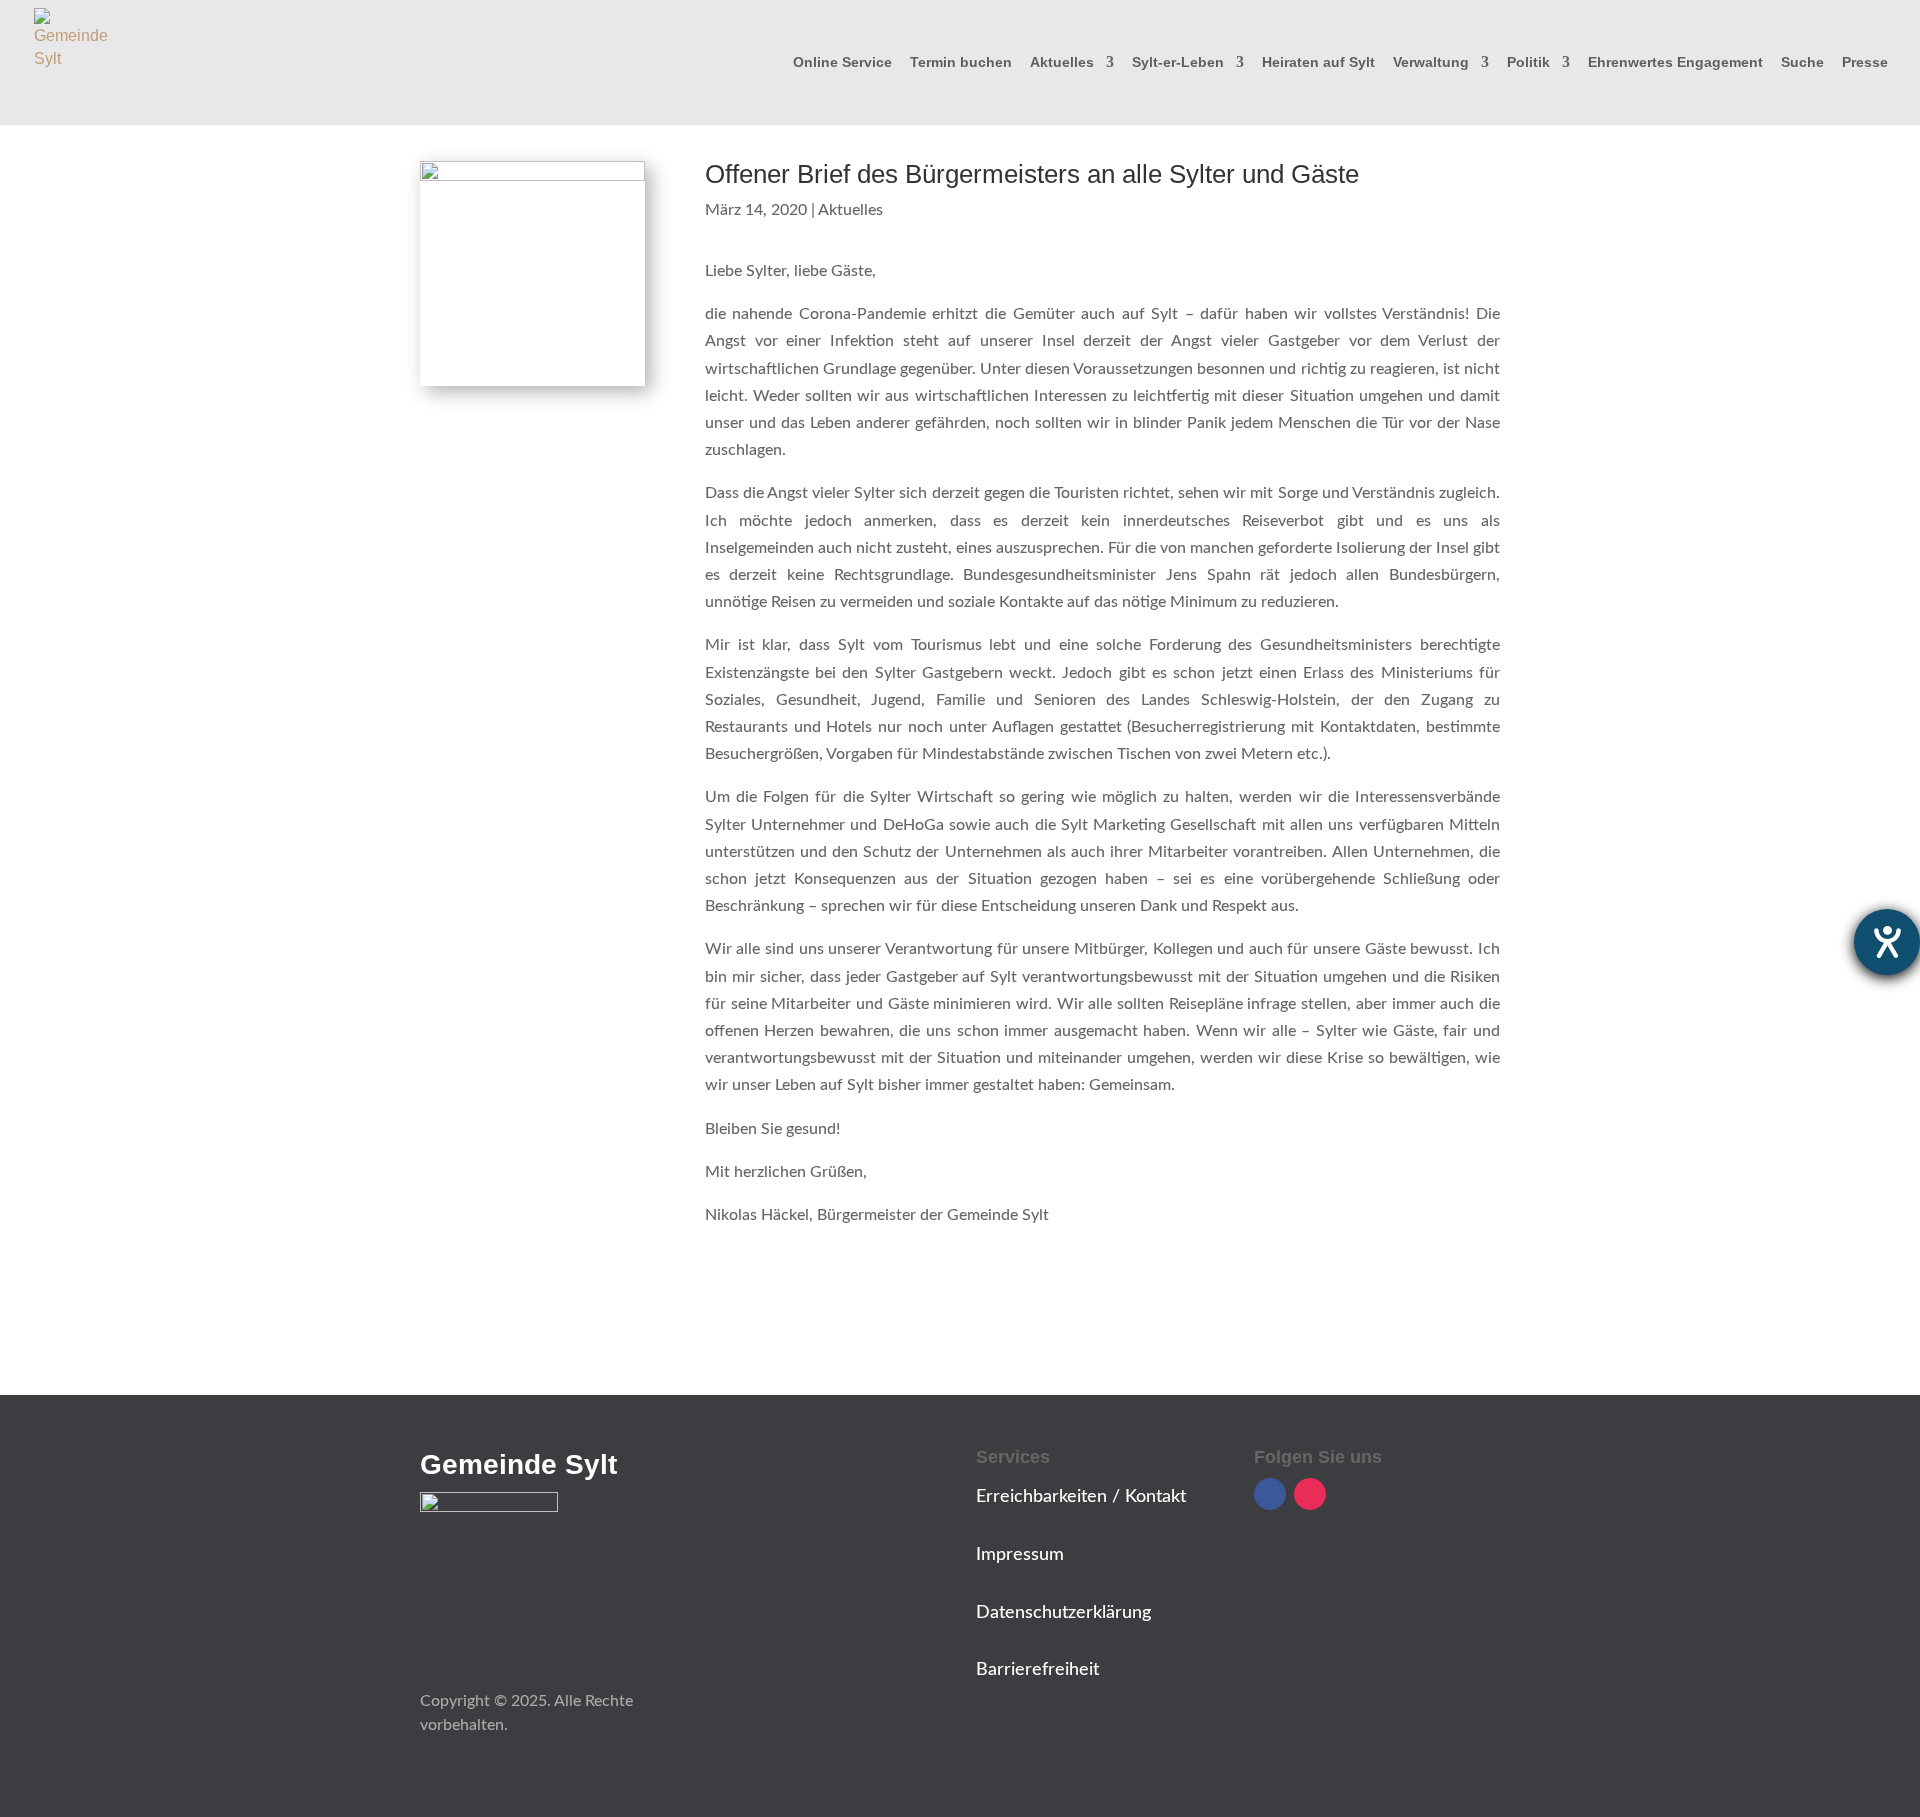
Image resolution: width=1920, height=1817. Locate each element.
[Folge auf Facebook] (1270, 1494)
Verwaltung (1431, 62)
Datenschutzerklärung (1063, 1613)
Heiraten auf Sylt (1318, 62)
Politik (1528, 62)
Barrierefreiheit (1037, 1670)
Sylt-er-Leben (1178, 62)
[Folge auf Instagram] (1310, 1494)
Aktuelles (1062, 62)
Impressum (1020, 1555)
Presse (1865, 62)
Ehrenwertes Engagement (1675, 62)
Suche (1802, 62)
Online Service (842, 62)
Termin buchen (961, 62)
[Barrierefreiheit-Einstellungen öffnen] (1887, 942)
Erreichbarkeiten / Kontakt (1081, 1497)
